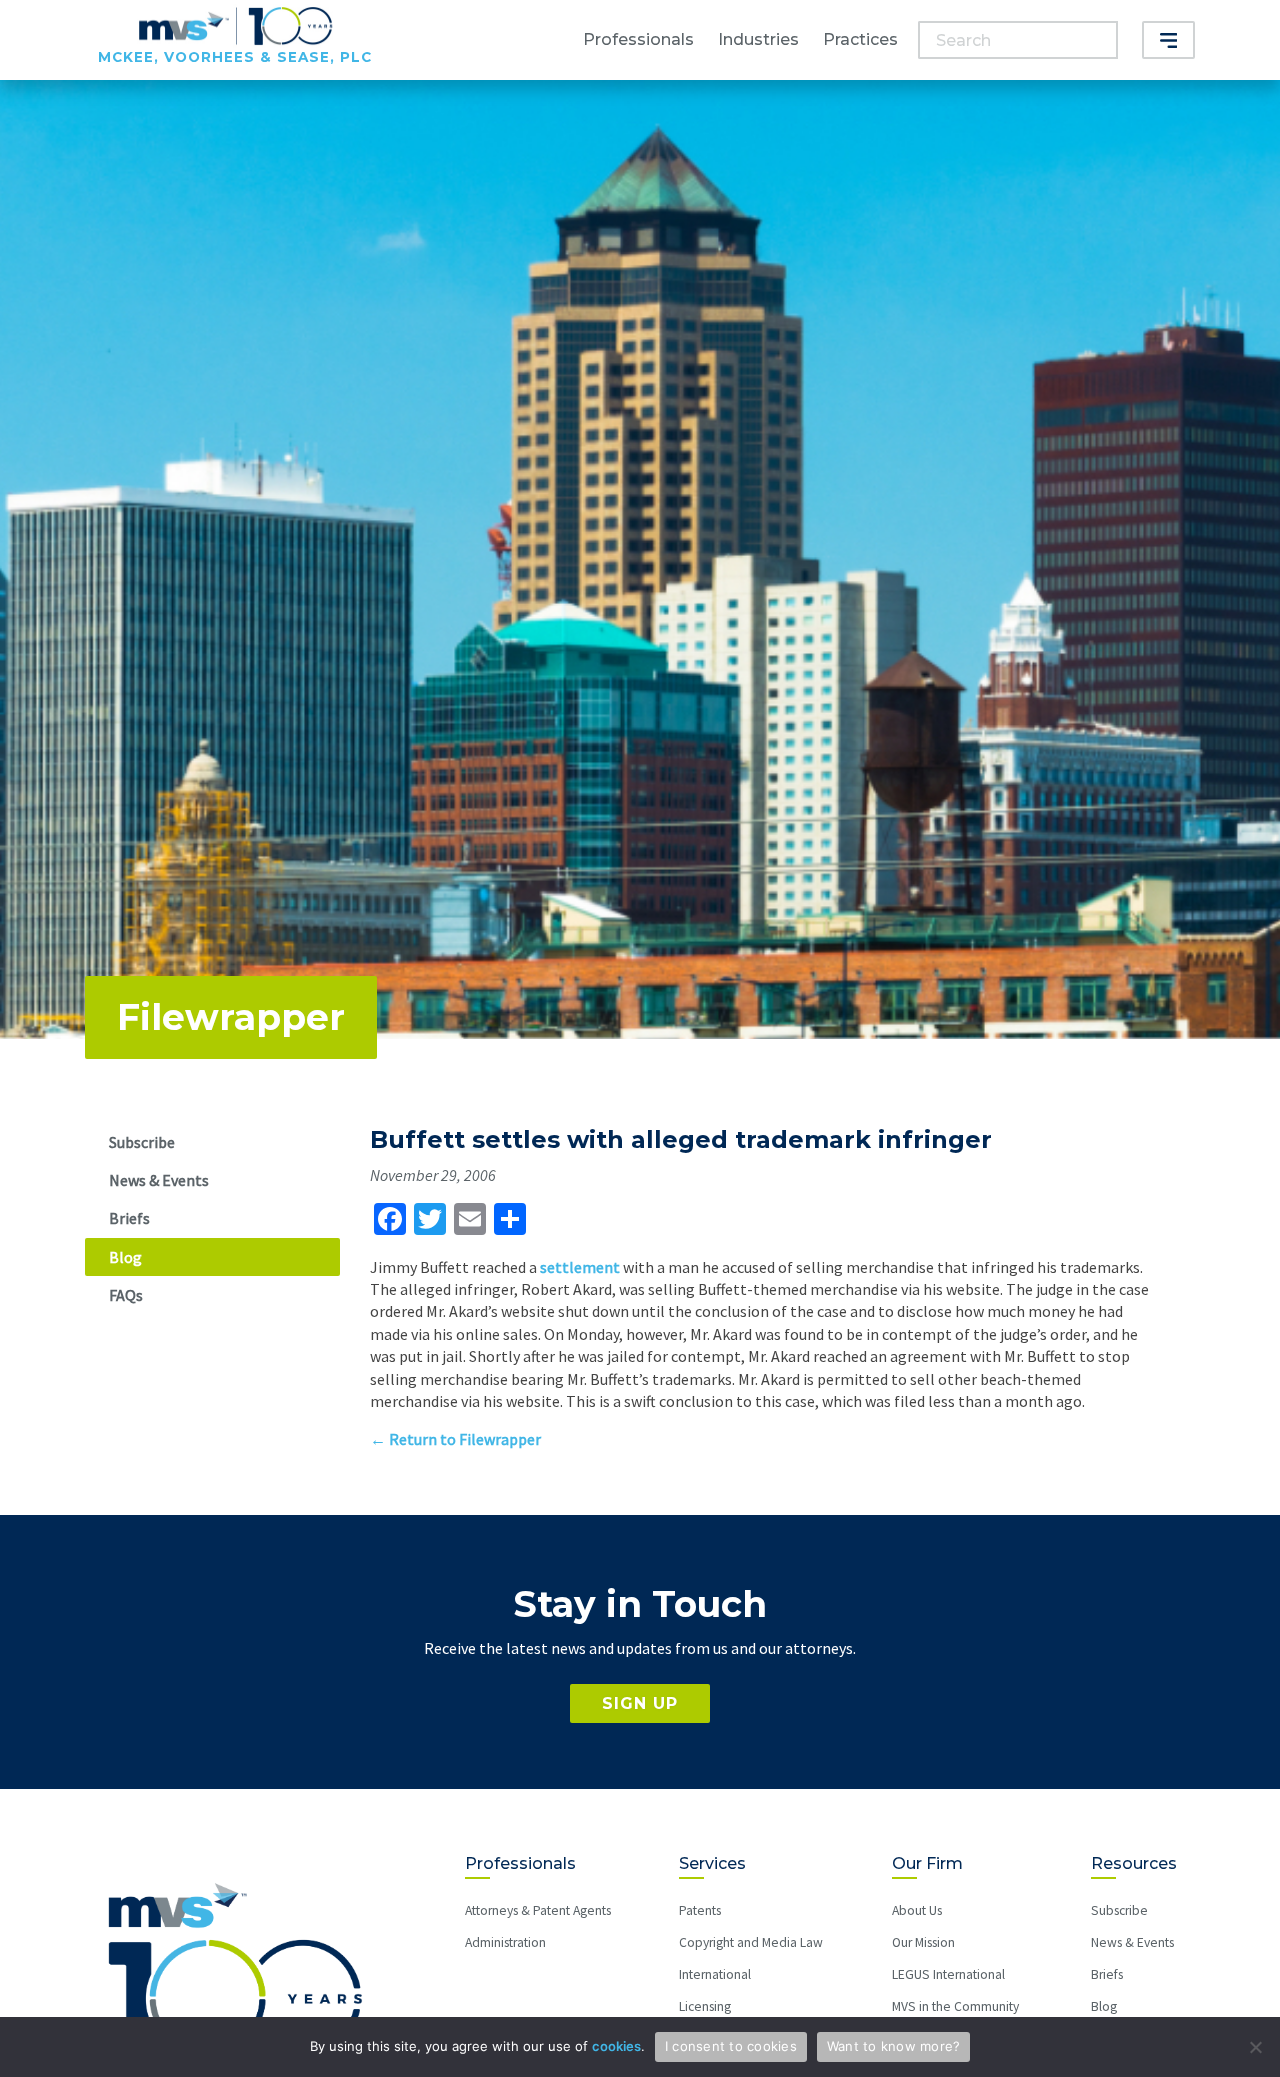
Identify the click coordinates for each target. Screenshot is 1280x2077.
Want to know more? (894, 2046)
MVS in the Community (955, 2006)
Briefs (129, 1218)
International (715, 1974)
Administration (505, 1942)
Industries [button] (758, 39)
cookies (616, 2046)
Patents (700, 1910)
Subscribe (142, 1142)
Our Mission (923, 1942)
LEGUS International (948, 1974)
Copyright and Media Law (751, 1942)
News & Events (159, 1180)
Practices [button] (860, 39)
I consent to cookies (731, 2046)
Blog (125, 1257)
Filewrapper (231, 1017)
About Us (917, 1910)
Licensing (705, 2006)
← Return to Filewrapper (455, 1439)
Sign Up (640, 1703)
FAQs (126, 1295)
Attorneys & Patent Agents (538, 1910)
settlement (580, 1267)
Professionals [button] (638, 39)
